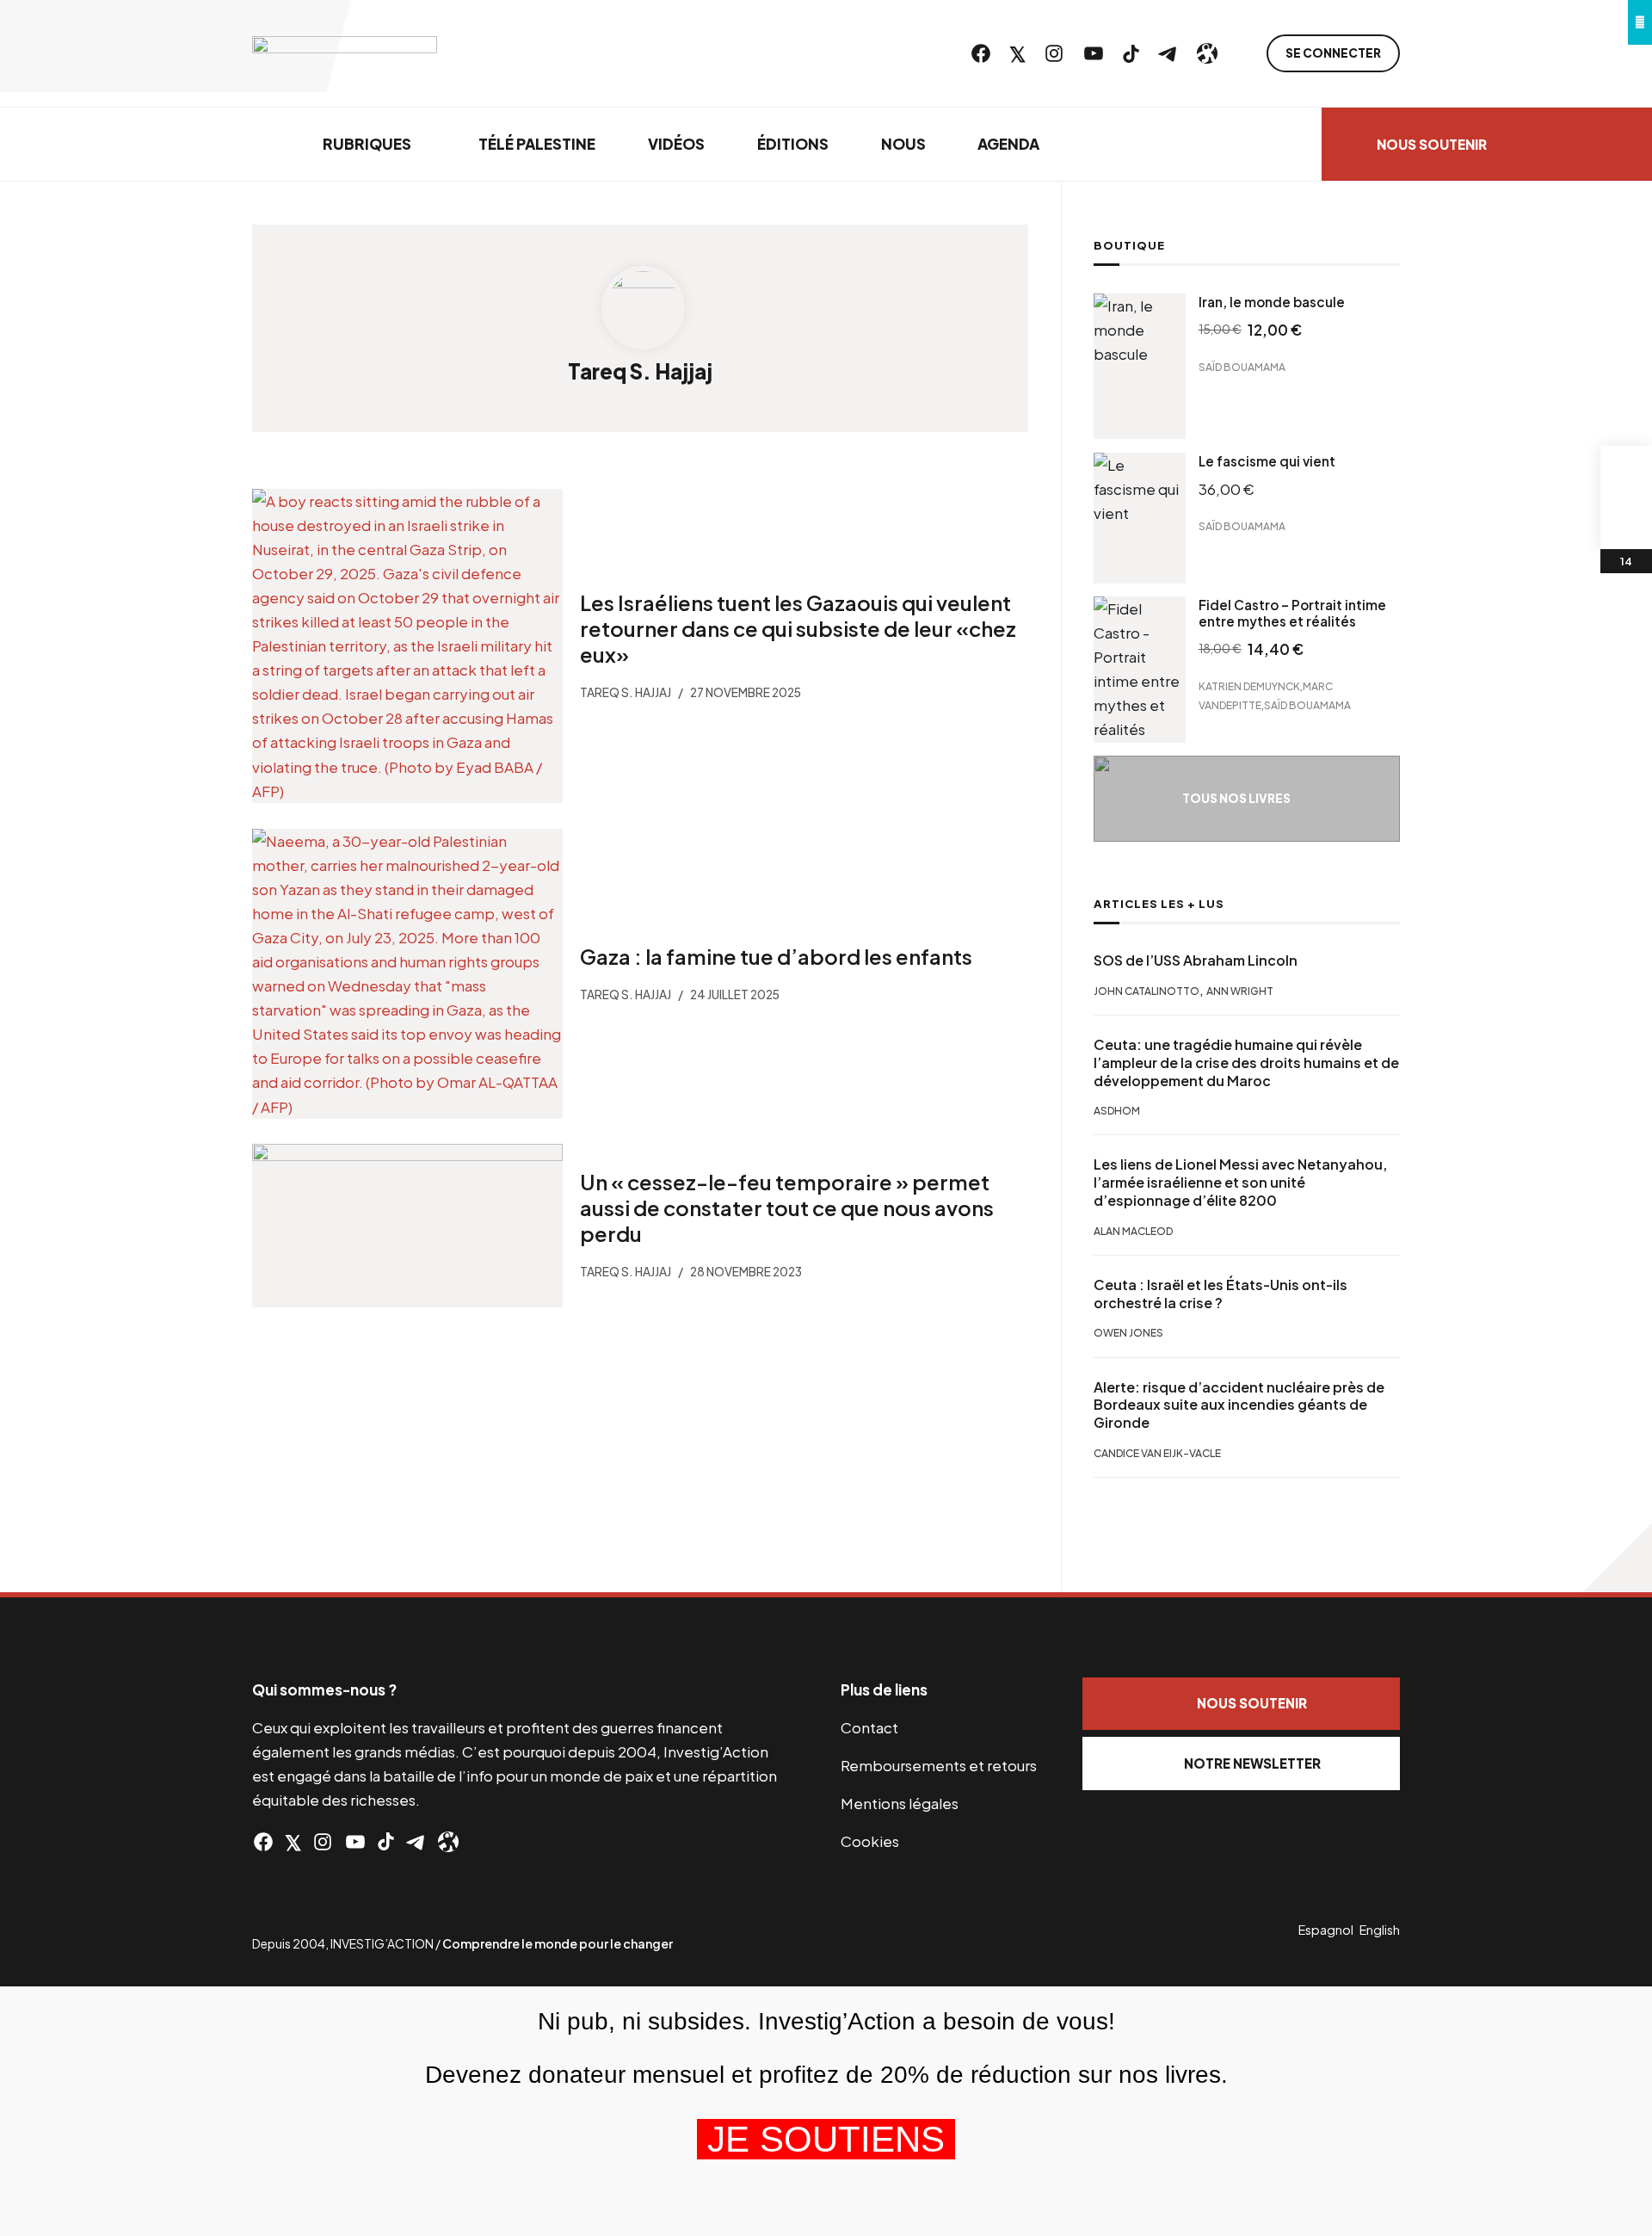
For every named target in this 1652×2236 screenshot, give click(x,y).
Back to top (1618, 1558)
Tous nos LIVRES (1236, 798)
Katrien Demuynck (1249, 686)
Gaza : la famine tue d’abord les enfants (775, 955)
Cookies (870, 1841)
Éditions (793, 144)
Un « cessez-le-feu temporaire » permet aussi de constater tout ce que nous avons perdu (786, 1208)
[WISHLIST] (1626, 523)
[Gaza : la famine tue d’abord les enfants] (407, 974)
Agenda (1008, 144)
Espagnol (1326, 1930)
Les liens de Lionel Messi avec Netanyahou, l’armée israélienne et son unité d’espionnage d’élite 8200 (1240, 1183)
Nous (903, 144)
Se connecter (1333, 53)
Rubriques (367, 144)
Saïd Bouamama (1242, 367)
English (1380, 1930)
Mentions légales (900, 1803)
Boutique (1129, 245)
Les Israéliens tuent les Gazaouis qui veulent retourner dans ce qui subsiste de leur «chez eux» (797, 628)
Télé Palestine (537, 144)
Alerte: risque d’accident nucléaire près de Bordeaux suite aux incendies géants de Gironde (1239, 1405)
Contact (869, 1727)
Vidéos (676, 144)
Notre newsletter (1252, 1763)
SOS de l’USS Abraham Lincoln (1196, 960)
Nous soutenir (1432, 144)
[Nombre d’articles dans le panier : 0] (1626, 472)
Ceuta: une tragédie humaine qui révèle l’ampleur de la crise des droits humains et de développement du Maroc (1246, 1063)
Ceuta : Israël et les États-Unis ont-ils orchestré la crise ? (1221, 1294)
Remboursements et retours (939, 1765)
